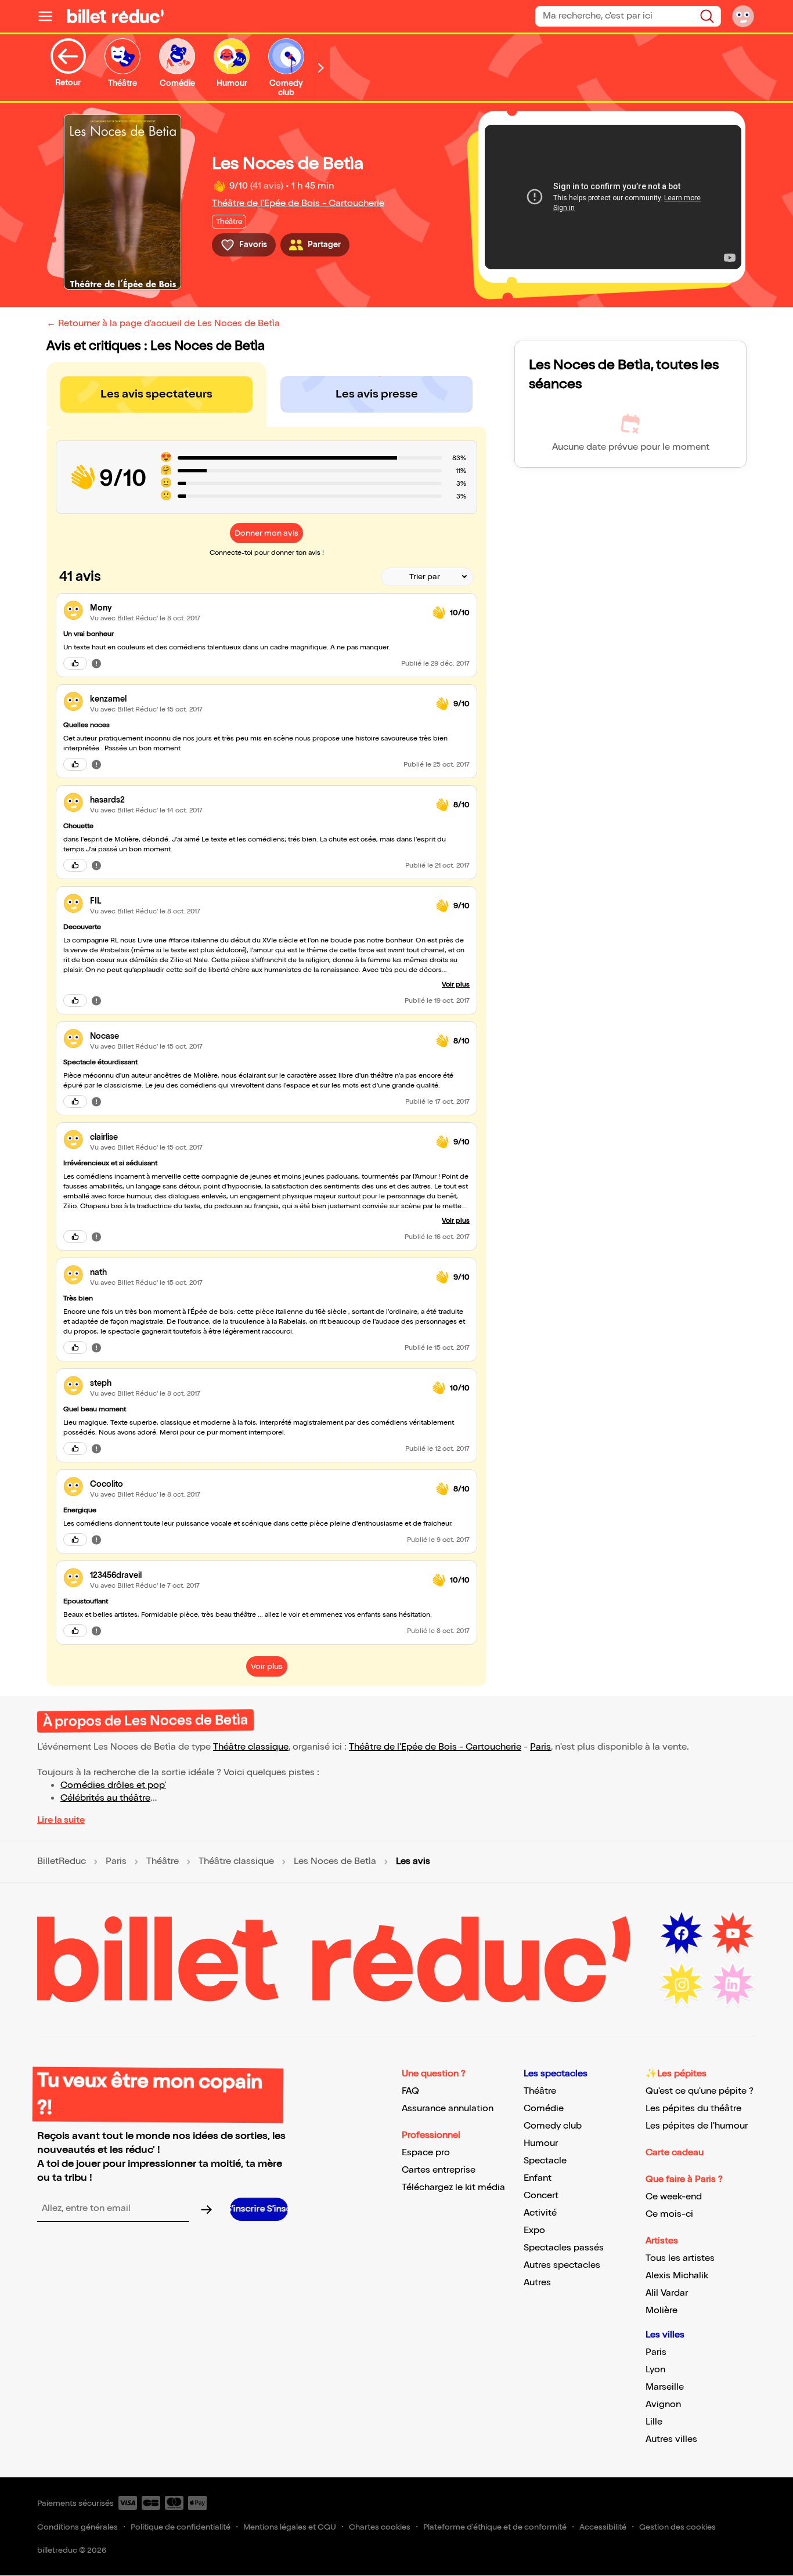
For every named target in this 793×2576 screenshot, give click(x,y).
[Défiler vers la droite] (321, 68)
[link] (257, 608)
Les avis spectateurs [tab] (156, 394)
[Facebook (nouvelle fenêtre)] (682, 1934)
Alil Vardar (667, 2293)
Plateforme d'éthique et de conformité (495, 2527)
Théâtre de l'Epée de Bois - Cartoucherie (298, 203)
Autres (537, 2283)
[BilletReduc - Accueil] (116, 16)
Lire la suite (61, 1820)
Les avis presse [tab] (377, 394)
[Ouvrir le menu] (50, 16)
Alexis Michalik (677, 2276)
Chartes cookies (380, 2527)
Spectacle (545, 2161)
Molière (662, 2311)
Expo (534, 2230)
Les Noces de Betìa (335, 1862)
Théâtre (163, 1862)
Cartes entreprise (439, 2170)
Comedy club (553, 2126)
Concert (541, 2196)
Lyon (655, 2370)
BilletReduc (62, 1862)
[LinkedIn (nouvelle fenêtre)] (733, 1985)
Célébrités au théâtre (105, 1798)
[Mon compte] (743, 16)
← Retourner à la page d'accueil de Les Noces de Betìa (163, 324)
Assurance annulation (448, 2109)
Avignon (663, 2405)
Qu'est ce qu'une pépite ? (700, 2091)
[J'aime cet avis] (75, 663)
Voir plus (456, 984)
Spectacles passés (564, 2248)
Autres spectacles (562, 2265)
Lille (654, 2422)
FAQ (410, 2091)
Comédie (544, 2109)
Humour (541, 2143)
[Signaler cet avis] (96, 663)
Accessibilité (603, 2527)
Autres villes (671, 2439)
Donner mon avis (266, 533)
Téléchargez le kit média (453, 2187)
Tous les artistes (680, 2258)
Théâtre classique (251, 1747)
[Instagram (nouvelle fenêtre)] (682, 1985)
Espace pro (426, 2153)
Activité (540, 2213)
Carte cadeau (675, 2153)
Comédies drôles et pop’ (113, 1785)
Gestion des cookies (677, 2527)
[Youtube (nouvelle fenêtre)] (733, 1934)
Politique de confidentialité (181, 2527)
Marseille (665, 2387)
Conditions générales (78, 2527)
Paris (540, 1747)
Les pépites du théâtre (693, 2109)
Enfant (538, 2178)
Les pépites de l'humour (697, 2126)
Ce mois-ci (669, 2214)
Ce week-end (674, 2197)
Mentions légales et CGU (290, 2527)
